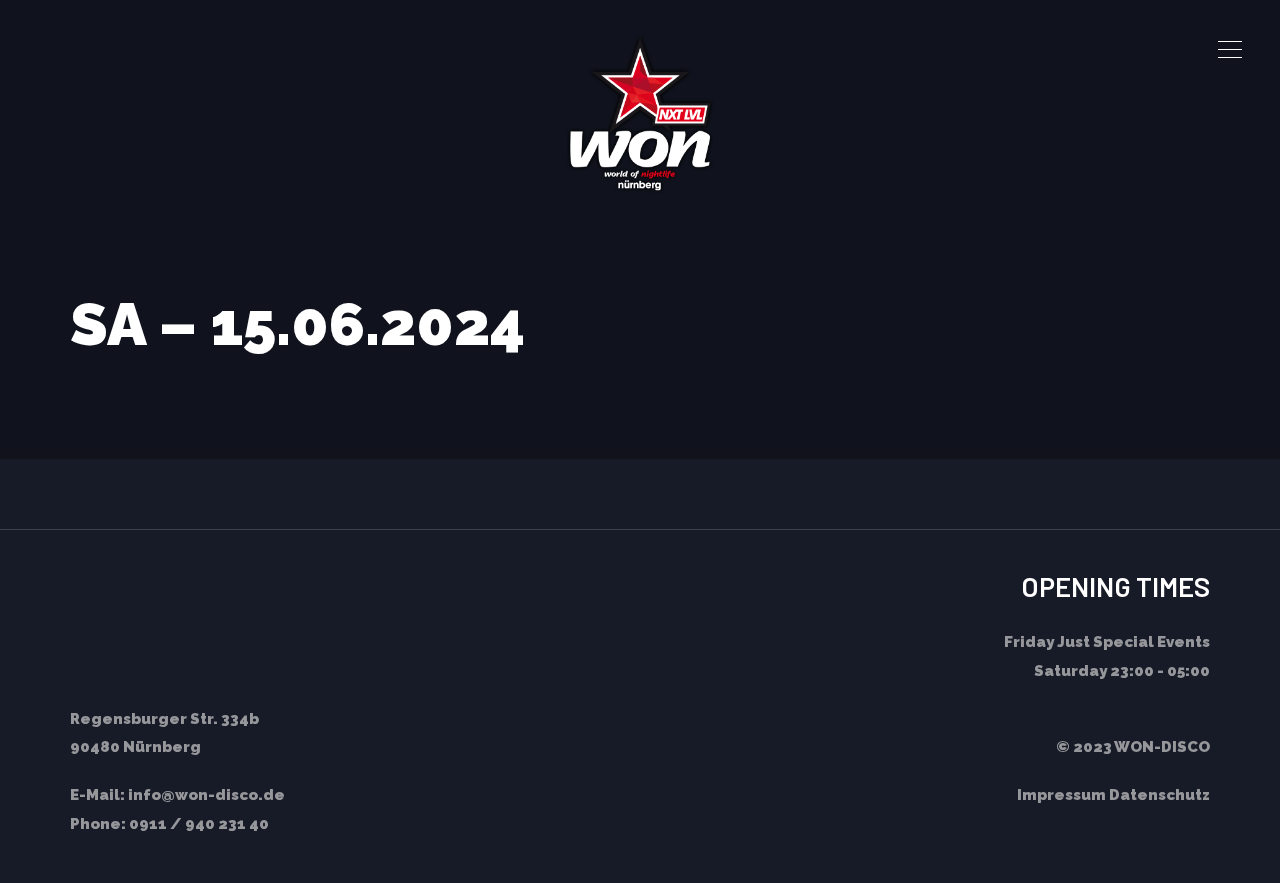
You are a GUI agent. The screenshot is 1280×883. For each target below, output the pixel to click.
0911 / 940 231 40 (199, 824)
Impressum (1061, 795)
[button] (1230, 50)
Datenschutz (1159, 795)
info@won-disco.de (206, 795)
